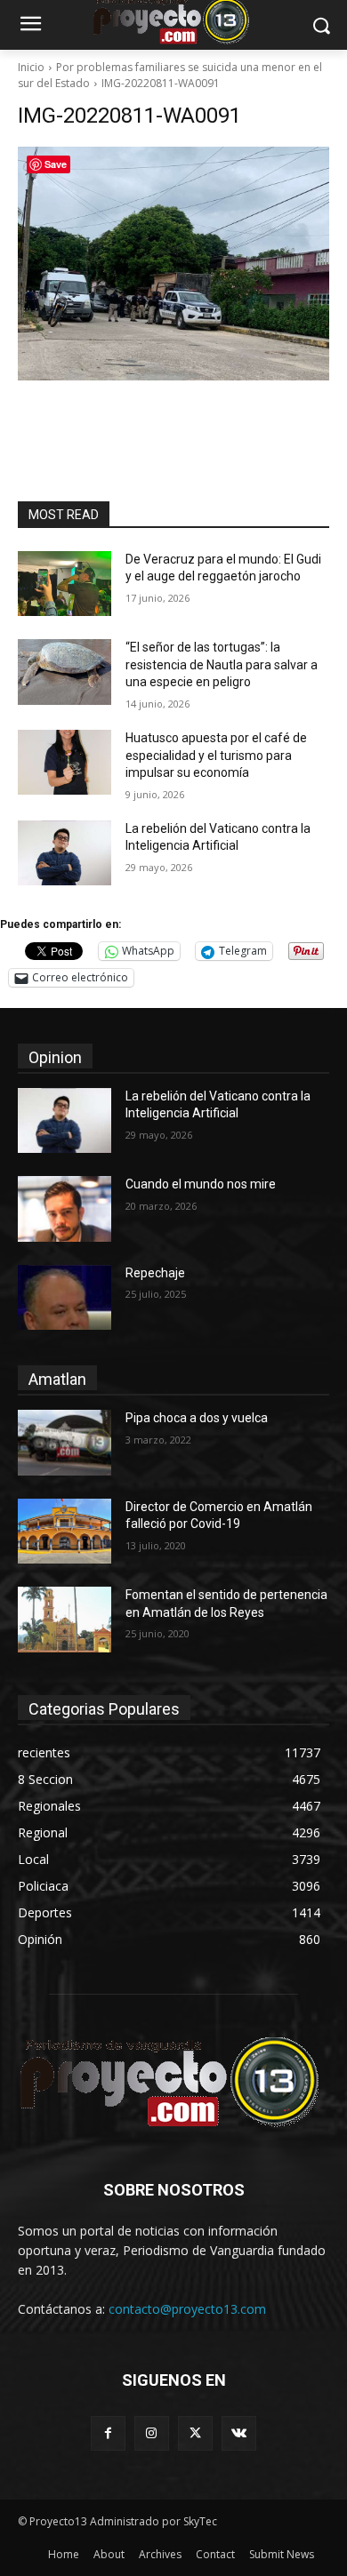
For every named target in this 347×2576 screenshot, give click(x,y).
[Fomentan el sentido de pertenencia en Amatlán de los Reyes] (65, 1620)
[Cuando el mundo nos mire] (65, 1209)
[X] (195, 2433)
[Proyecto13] (173, 2083)
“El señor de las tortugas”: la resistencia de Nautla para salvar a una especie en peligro (222, 664)
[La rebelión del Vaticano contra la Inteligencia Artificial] (65, 853)
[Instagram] (152, 2433)
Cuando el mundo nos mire (201, 1184)
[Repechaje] (65, 1298)
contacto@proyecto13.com (187, 2309)
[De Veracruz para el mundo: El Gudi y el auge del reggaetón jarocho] (65, 584)
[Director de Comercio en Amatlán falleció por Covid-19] (65, 1532)
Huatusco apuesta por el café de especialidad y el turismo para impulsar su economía (216, 755)
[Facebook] (108, 2433)
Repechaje (155, 1273)
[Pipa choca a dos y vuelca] (65, 1443)
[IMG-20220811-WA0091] (173, 264)
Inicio (31, 67)
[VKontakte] (239, 2433)
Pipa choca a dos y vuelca (197, 1418)
